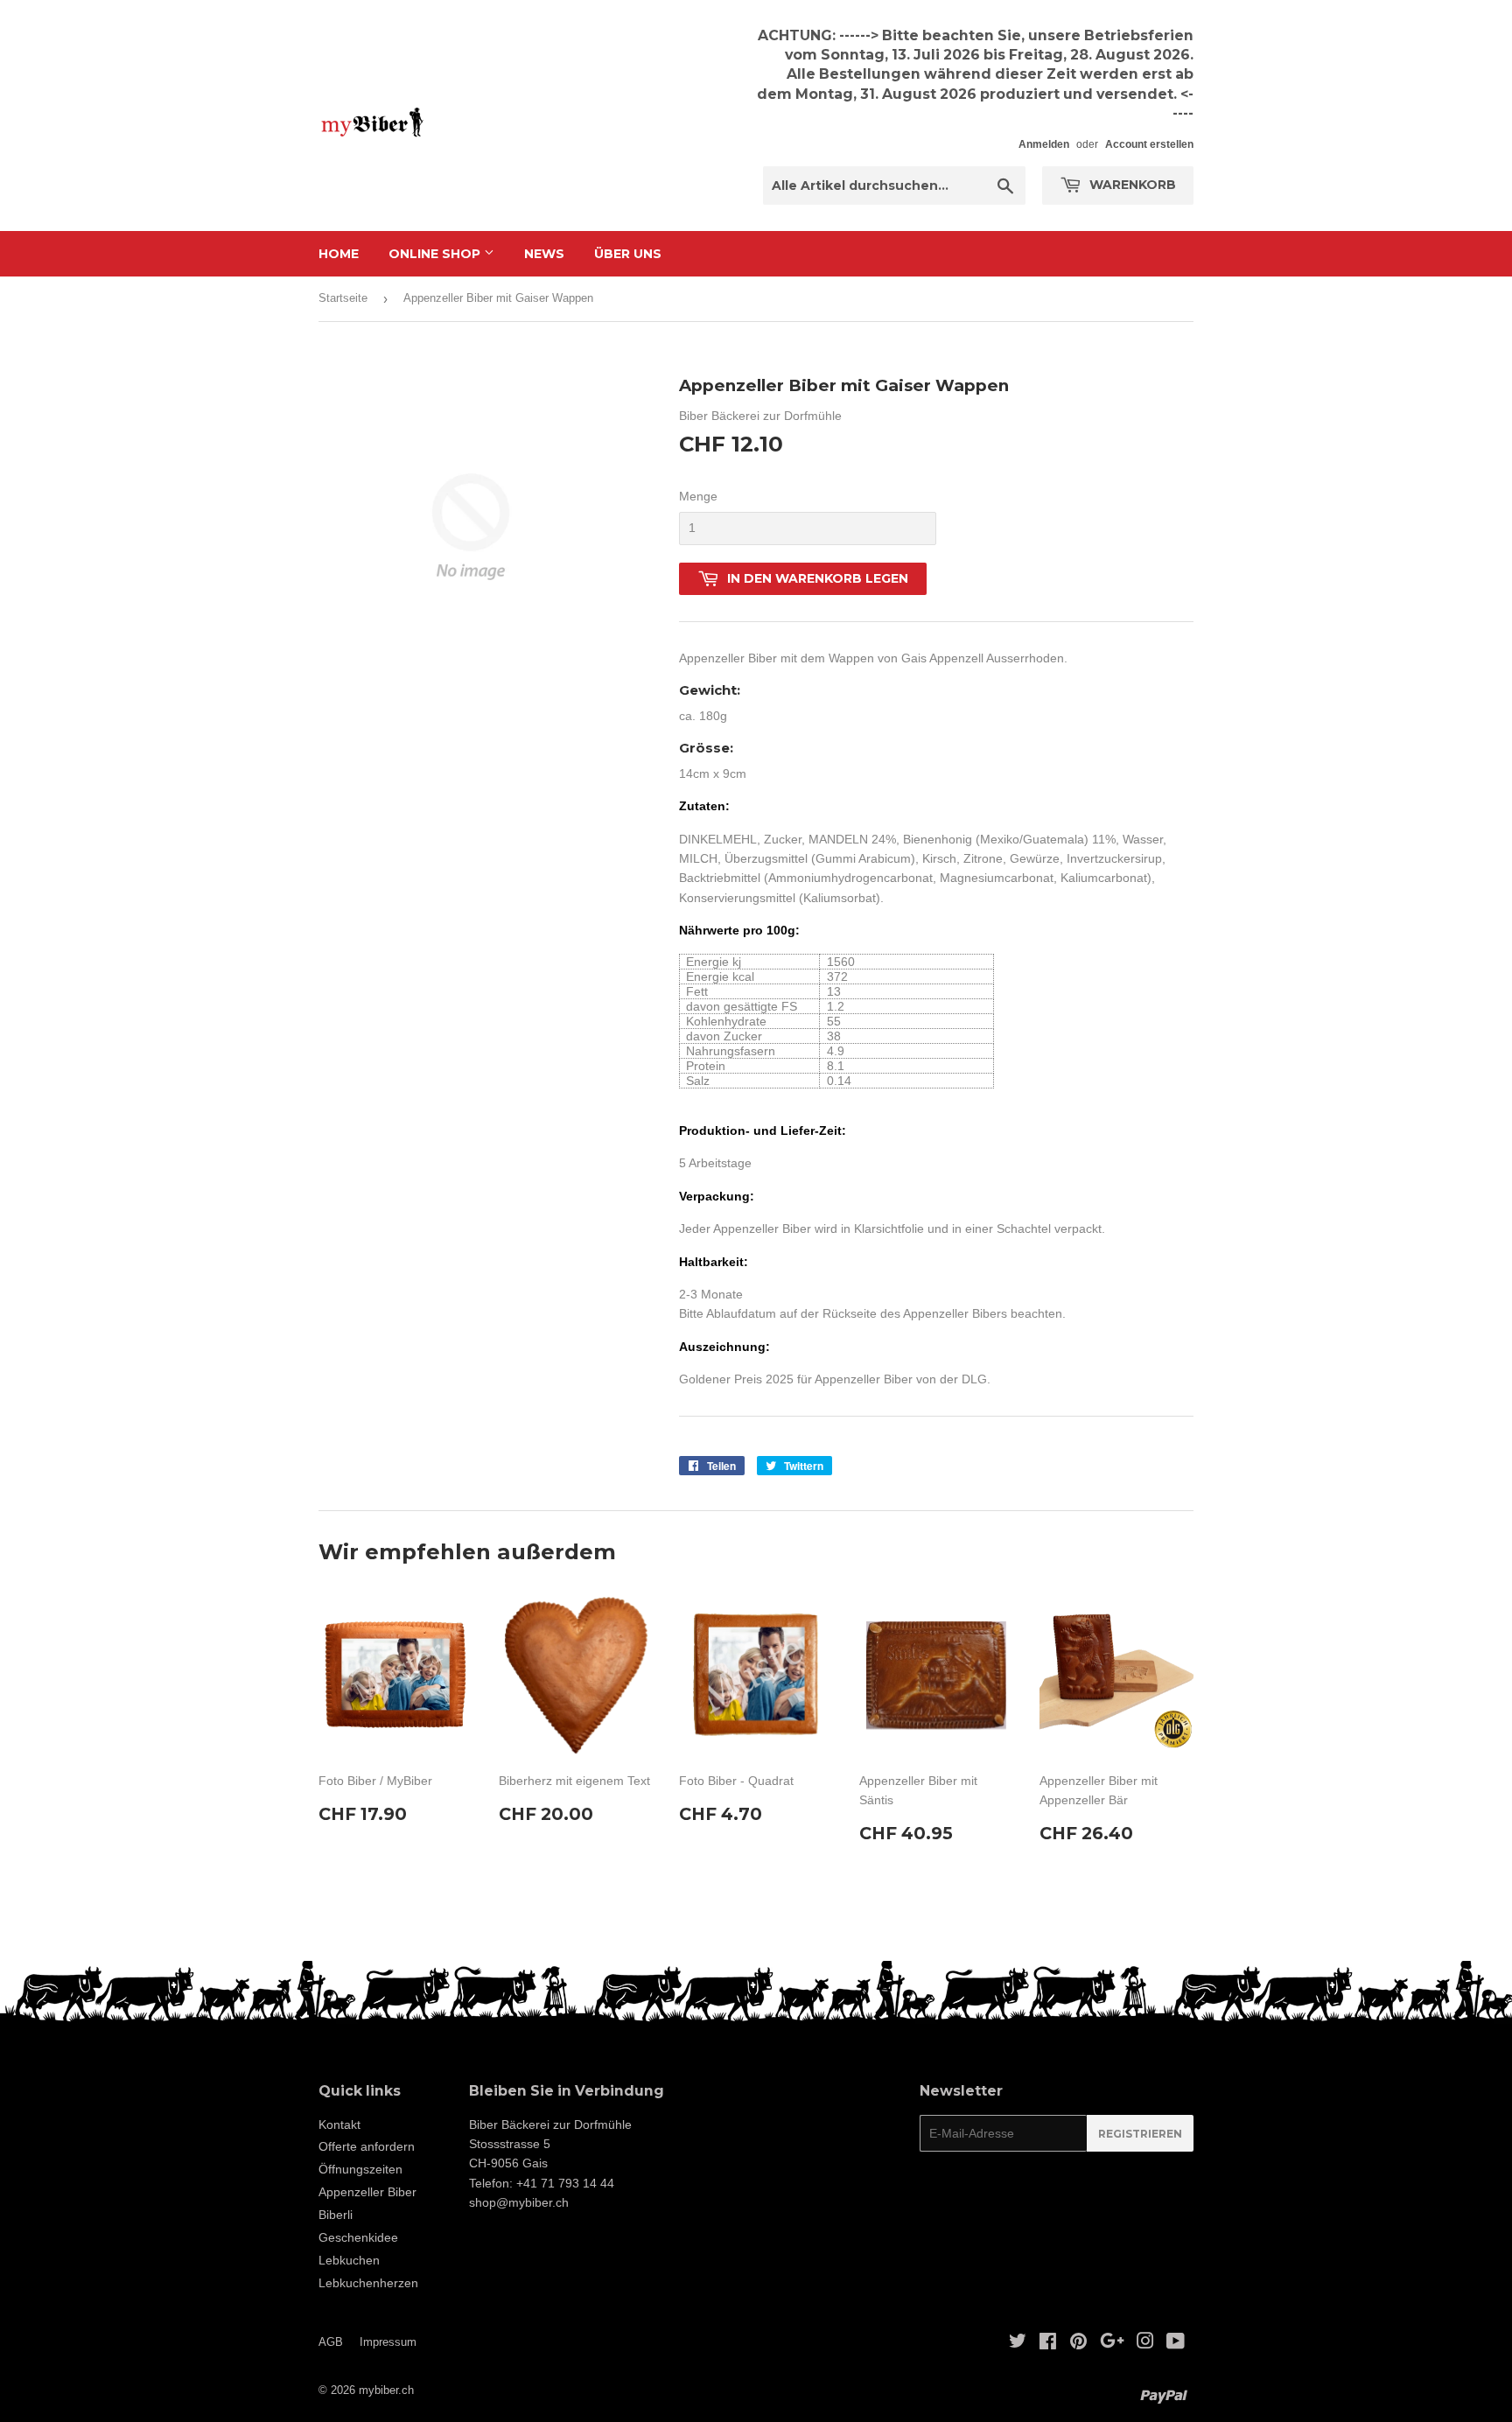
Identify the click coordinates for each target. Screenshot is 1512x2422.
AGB (331, 2342)
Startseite (343, 298)
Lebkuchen (349, 2260)
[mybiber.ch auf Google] (1112, 2343)
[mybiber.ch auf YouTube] (1176, 2343)
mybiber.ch (386, 2390)
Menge (698, 496)
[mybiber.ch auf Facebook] (1048, 2343)
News (544, 254)
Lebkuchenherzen (368, 2283)
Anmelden (1044, 144)
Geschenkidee (358, 2237)
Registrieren (1140, 2134)
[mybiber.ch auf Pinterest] (1078, 2343)
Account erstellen (1149, 144)
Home (339, 254)
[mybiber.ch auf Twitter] (1018, 2343)
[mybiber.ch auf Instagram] (1145, 2343)
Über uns (628, 254)
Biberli (336, 2215)
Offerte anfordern (367, 2146)
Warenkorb (1131, 185)
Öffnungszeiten (360, 2169)
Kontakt (339, 2124)
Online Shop (436, 254)
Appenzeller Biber (367, 2192)
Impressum (388, 2342)
